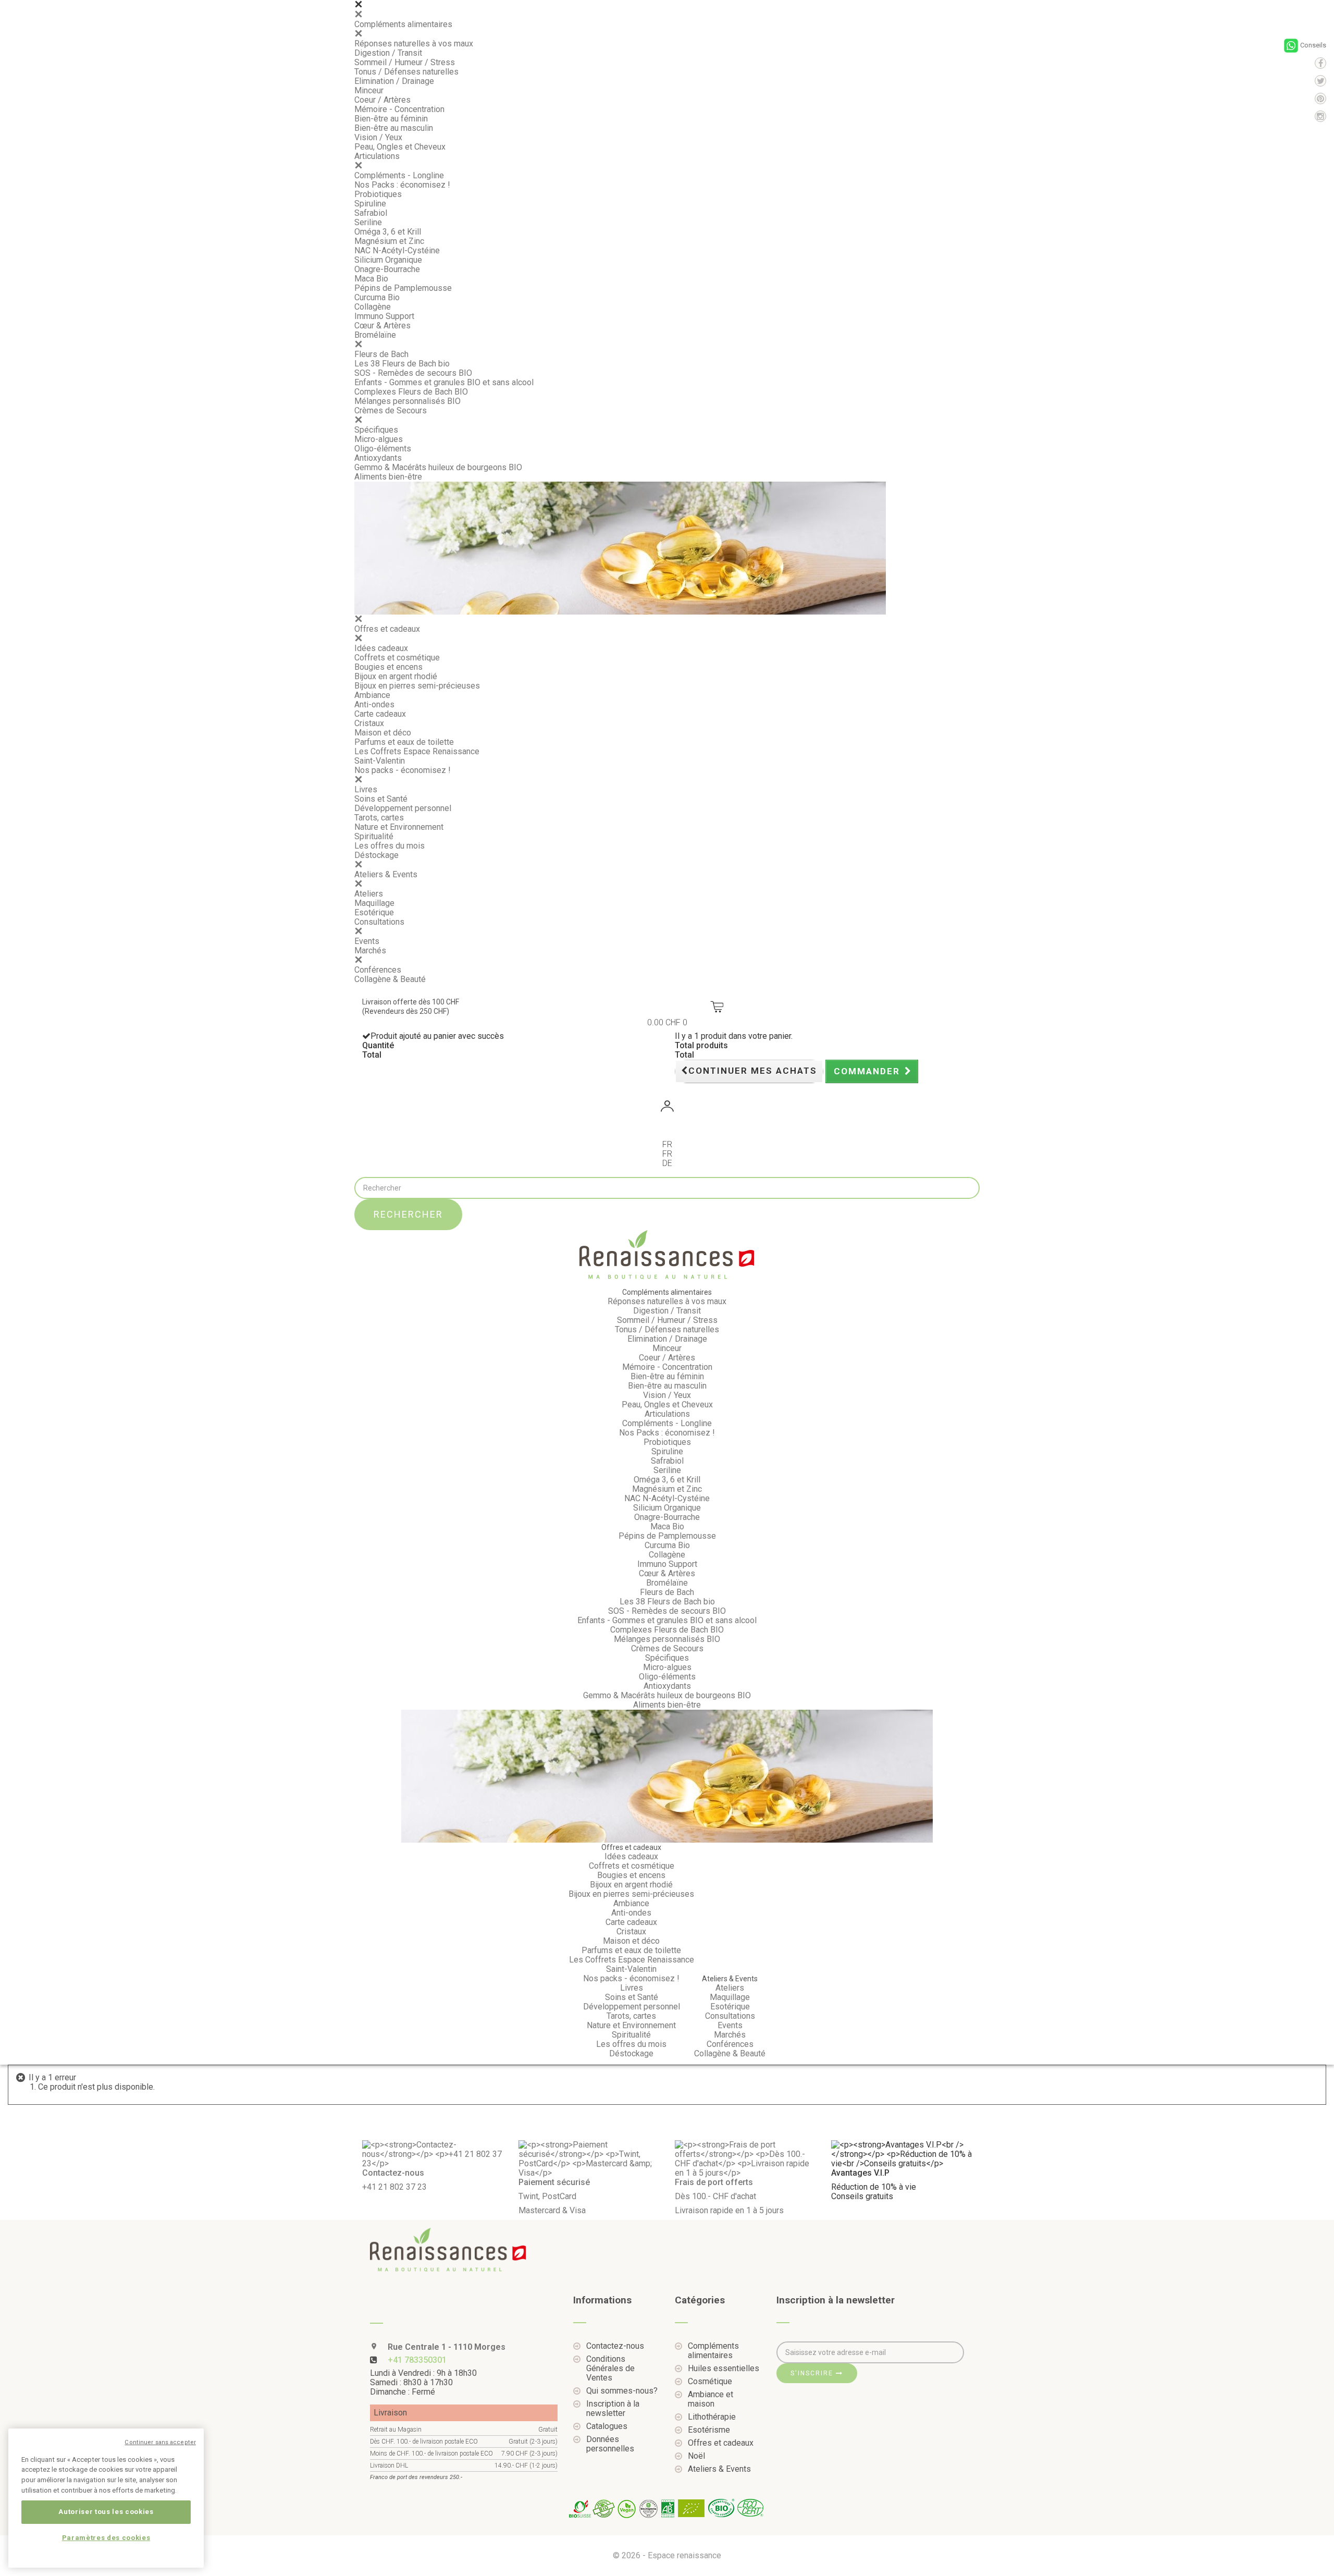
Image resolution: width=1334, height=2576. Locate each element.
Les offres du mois (390, 846)
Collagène (373, 307)
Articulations (377, 156)
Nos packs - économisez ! (403, 770)
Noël (696, 2456)
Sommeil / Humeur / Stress (405, 62)
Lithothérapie (712, 2417)
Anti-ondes (374, 704)
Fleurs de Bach (381, 354)
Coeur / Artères (382, 100)
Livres (366, 789)
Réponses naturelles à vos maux (414, 44)
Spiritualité (374, 836)
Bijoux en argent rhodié (396, 676)
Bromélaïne (375, 335)
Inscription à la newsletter (613, 2409)
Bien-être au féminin (391, 119)
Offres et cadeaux (387, 629)
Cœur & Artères (382, 326)
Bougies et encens (388, 667)
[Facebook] (1320, 63)
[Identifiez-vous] (667, 1108)
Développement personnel (403, 808)
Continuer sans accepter (160, 2442)
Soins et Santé (381, 799)
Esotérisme (709, 2430)
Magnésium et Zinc (389, 241)
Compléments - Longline (399, 175)
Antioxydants (378, 458)
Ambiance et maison (711, 2399)
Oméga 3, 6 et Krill (388, 232)
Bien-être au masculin (394, 128)
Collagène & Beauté (390, 979)
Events (367, 941)
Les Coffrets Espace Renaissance (417, 751)
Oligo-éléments (383, 449)
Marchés (370, 950)
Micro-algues (379, 439)
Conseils (1313, 45)
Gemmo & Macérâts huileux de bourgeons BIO (438, 467)
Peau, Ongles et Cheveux (400, 147)
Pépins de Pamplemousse (403, 288)
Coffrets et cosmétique (397, 658)
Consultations (379, 922)
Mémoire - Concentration (399, 109)
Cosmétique (710, 2382)
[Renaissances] (667, 1255)
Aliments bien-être (388, 477)
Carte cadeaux (380, 714)
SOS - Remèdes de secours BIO (413, 373)
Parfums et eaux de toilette (404, 742)
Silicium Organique (388, 260)
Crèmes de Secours (391, 410)
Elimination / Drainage (394, 81)
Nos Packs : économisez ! (402, 185)
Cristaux (369, 723)
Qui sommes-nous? (622, 2391)
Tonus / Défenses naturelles (406, 72)
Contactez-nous (615, 2346)
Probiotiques (378, 194)
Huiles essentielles (724, 2369)
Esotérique (374, 912)
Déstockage (376, 855)
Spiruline (370, 204)
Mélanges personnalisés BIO (407, 401)
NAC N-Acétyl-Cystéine (397, 250)
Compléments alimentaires (403, 24)
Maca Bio (371, 279)
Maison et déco (383, 733)
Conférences (378, 970)
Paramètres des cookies (106, 2538)
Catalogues (607, 2426)
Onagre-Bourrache (387, 269)
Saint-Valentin (380, 761)
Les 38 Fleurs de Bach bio (402, 364)
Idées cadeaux (381, 648)
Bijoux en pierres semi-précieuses (417, 686)
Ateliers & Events (386, 874)
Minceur (369, 90)
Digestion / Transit (388, 53)
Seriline (368, 222)
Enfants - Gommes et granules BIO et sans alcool (444, 382)
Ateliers (369, 894)
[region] (106, 2498)
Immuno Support (384, 316)
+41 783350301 (417, 2360)
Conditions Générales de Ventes (610, 2369)
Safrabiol (371, 213)
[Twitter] (1320, 81)
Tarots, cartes (379, 818)
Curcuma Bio (377, 297)
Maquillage (374, 903)
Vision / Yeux (378, 137)
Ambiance (372, 695)
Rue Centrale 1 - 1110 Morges (446, 2347)
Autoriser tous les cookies (106, 2512)
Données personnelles (610, 2444)
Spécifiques (376, 430)
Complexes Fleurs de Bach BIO (411, 392)
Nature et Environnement (399, 827)
